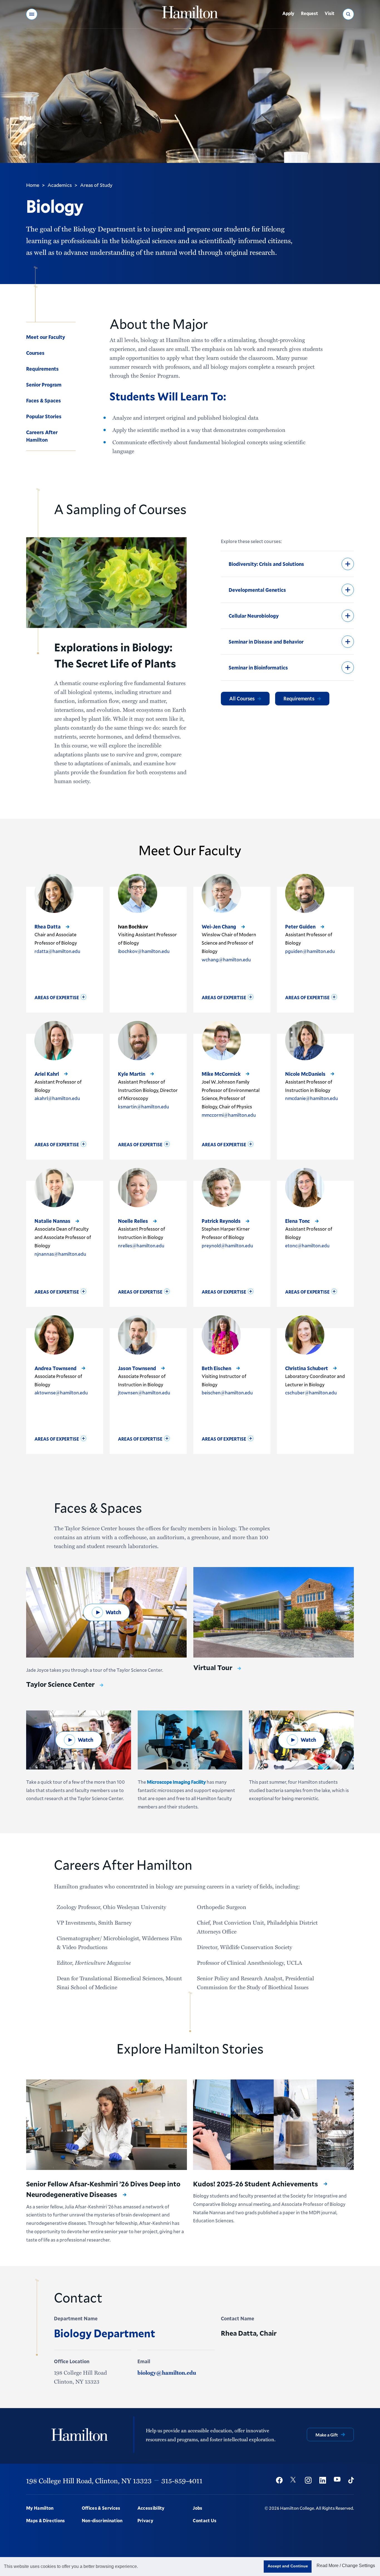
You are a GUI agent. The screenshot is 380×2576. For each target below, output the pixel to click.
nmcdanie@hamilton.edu (312, 1098)
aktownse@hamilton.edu (61, 1393)
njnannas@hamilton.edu (60, 1254)
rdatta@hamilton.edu (57, 951)
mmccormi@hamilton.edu (229, 1115)
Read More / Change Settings (346, 2566)
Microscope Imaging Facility (176, 1782)
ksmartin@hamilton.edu (144, 1107)
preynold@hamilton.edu (227, 1246)
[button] (32, 14)
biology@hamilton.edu (167, 2372)
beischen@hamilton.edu (227, 1393)
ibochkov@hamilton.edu (144, 951)
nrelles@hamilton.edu (141, 1246)
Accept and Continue (288, 2566)
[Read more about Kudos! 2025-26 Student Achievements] (273, 2125)
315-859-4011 (182, 2480)
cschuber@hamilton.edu (311, 1393)
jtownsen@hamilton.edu (144, 1393)
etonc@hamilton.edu (307, 1246)
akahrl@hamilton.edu (57, 1098)
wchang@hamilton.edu (226, 960)
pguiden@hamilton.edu (310, 951)
